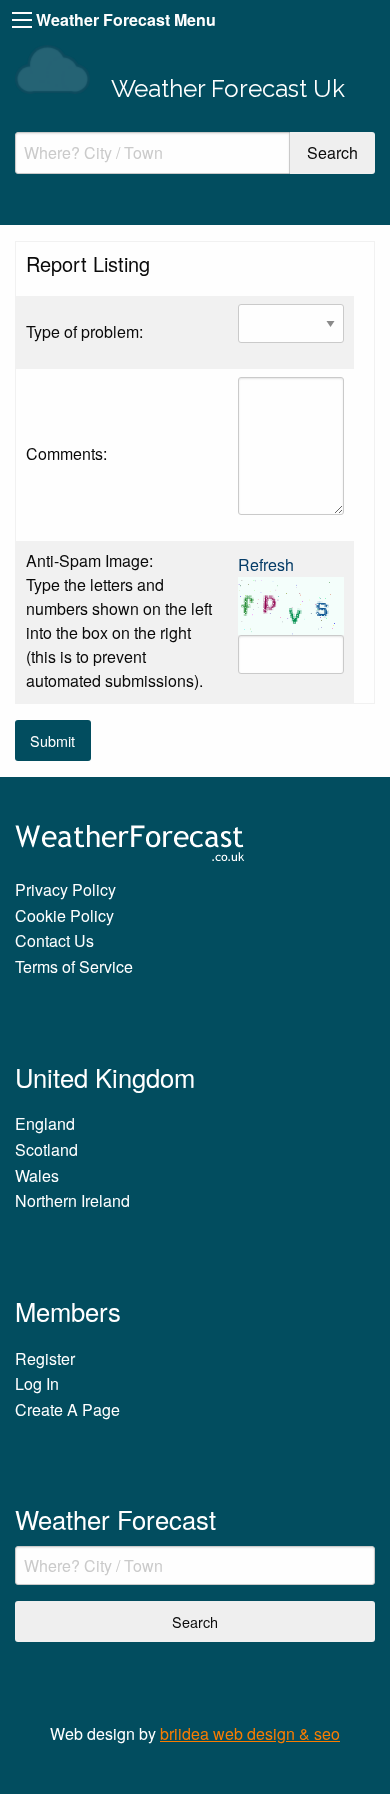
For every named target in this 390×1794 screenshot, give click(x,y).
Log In (37, 1383)
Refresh (266, 564)
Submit (52, 740)
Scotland (46, 1149)
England (45, 1123)
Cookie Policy (64, 915)
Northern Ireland (72, 1200)
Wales (37, 1175)
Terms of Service (74, 966)
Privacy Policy (65, 889)
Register (45, 1358)
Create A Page (67, 1409)
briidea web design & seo (250, 1733)
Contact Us (54, 940)
